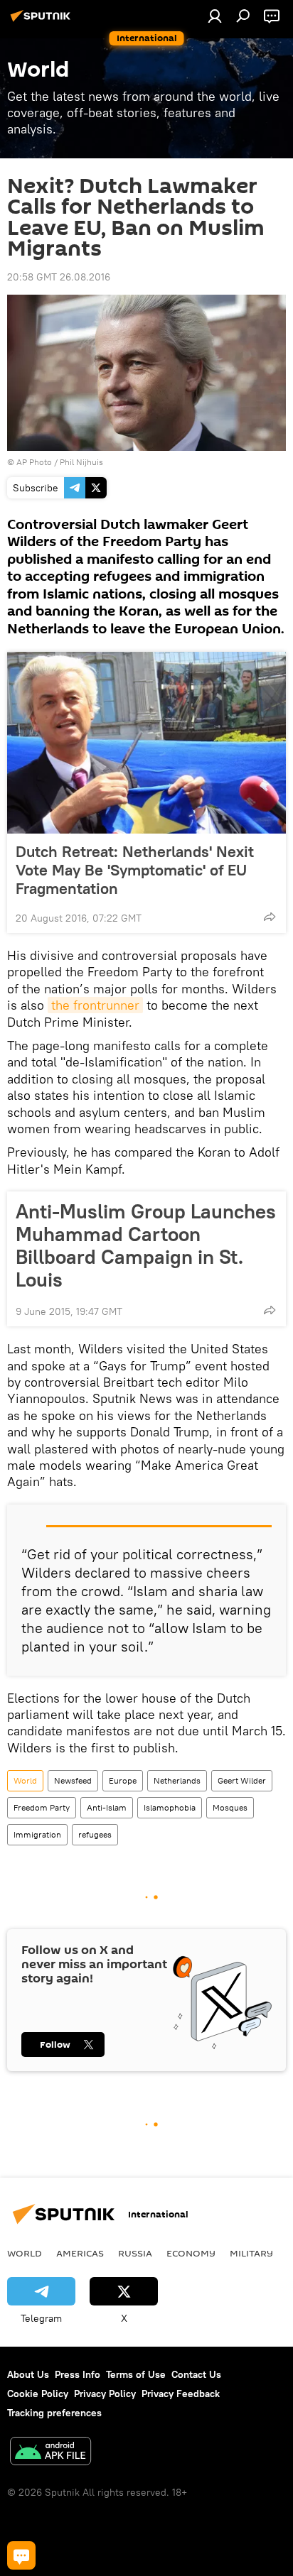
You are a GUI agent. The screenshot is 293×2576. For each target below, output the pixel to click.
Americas (80, 2253)
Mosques (230, 1807)
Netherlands (177, 1780)
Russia (135, 2253)
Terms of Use (136, 2374)
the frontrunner (95, 1005)
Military (251, 2253)
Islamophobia (170, 1807)
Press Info (78, 2374)
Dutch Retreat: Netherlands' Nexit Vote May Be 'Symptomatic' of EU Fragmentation (135, 870)
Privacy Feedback (181, 2394)
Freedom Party (42, 1807)
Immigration (37, 1834)
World (25, 1780)
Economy (191, 2253)
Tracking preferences (54, 2413)
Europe (123, 1780)
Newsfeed (73, 1780)
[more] (270, 917)
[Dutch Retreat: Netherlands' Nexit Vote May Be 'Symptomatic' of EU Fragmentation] (146, 743)
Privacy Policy (105, 2394)
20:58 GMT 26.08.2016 (59, 277)
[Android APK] (50, 2453)
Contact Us (196, 2374)
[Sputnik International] (43, 21)
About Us (28, 2374)
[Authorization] (215, 16)
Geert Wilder (242, 1780)
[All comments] (21, 2555)
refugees (95, 1834)
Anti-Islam (107, 1807)
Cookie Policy (38, 2394)
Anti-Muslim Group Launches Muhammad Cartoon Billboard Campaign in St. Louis (146, 1245)
